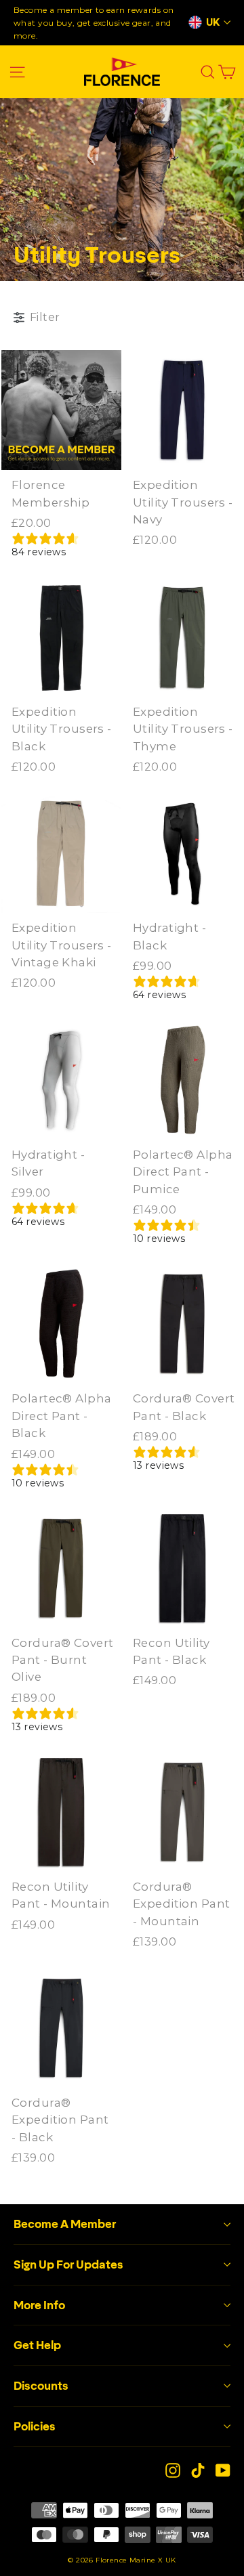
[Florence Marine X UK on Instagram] (173, 2469)
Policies (35, 2426)
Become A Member (65, 2224)
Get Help (37, 2345)
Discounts (41, 2386)
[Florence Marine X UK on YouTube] (223, 2469)
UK (213, 22)
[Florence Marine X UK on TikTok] (198, 2469)
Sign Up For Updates (68, 2264)
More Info (39, 2305)
